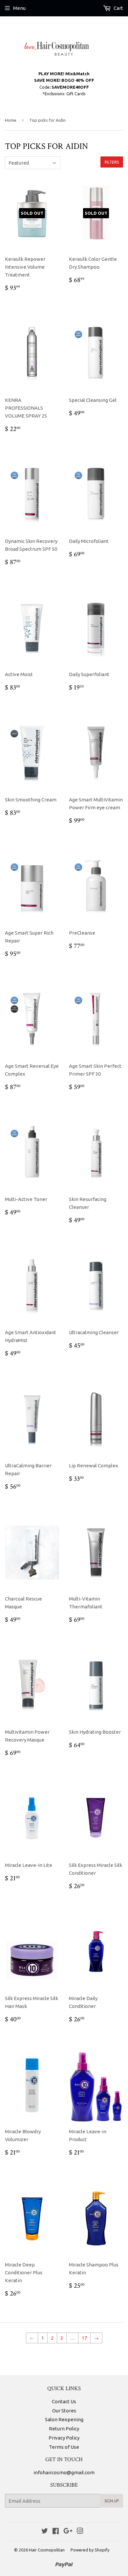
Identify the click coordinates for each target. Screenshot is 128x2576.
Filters (112, 162)
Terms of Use (64, 2447)
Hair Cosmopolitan (47, 2550)
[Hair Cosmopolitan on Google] (68, 2532)
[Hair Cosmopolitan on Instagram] (80, 2532)
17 (84, 2338)
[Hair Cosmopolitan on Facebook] (56, 2532)
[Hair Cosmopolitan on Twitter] (45, 2532)
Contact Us (64, 2401)
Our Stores (64, 2411)
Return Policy (64, 2429)
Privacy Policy (64, 2438)
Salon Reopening (64, 2419)
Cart (118, 8)
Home (11, 120)
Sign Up (112, 2501)
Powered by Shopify (90, 2550)
